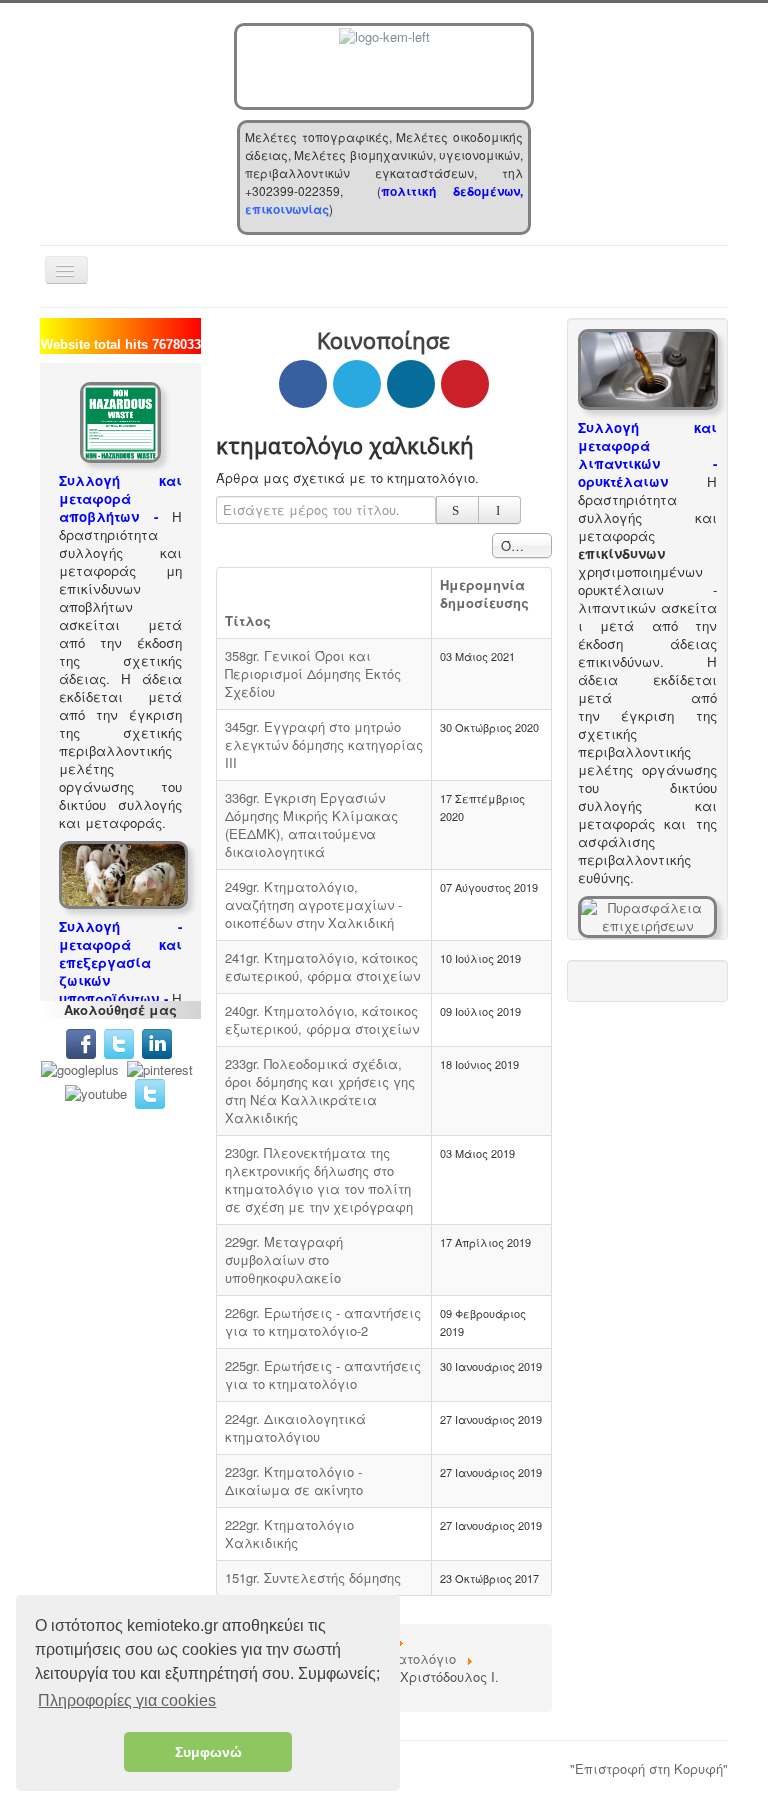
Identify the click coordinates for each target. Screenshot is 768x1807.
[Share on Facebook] (303, 384)
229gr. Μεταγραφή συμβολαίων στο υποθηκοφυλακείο (284, 1259)
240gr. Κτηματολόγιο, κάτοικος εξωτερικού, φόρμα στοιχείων (322, 1019)
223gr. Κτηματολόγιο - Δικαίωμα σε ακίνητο (294, 1480)
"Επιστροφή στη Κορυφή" (649, 1768)
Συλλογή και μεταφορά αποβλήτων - (120, 498)
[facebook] (81, 1041)
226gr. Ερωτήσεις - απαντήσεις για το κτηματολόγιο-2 (323, 1321)
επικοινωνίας (287, 209)
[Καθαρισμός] (499, 510)
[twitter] (119, 1041)
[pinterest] (162, 1067)
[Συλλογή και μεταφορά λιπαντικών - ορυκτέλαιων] (648, 367)
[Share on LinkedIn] (411, 384)
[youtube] (96, 1091)
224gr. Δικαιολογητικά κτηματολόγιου (295, 1427)
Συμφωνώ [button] (208, 1752)
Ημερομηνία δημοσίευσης (484, 593)
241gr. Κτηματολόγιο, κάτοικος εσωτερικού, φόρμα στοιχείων (322, 966)
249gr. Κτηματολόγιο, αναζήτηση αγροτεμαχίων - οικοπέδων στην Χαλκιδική (313, 904)
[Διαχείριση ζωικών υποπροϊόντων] (123, 872)
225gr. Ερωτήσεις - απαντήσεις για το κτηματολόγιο (323, 1374)
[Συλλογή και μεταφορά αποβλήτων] (120, 420)
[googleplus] (80, 1067)
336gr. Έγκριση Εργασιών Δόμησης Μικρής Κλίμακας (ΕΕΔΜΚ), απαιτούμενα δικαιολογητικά (311, 824)
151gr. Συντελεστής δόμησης (313, 1577)
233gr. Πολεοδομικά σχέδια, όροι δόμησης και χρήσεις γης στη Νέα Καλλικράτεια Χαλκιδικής (320, 1090)
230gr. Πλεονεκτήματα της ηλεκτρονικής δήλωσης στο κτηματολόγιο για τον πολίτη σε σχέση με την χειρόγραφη (319, 1179)
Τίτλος (248, 620)
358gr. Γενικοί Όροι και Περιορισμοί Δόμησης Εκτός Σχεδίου (313, 673)
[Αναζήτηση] (457, 510)
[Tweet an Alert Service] (150, 1091)
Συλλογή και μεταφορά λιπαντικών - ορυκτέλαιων (647, 454)
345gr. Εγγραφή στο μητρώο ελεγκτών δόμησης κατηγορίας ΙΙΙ (324, 744)
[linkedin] (161, 1041)
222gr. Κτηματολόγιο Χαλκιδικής (289, 1533)
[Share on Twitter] (357, 384)
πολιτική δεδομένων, (452, 191)
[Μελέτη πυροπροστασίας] (647, 915)
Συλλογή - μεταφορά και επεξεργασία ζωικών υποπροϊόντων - (120, 962)
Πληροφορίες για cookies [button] (127, 1700)
